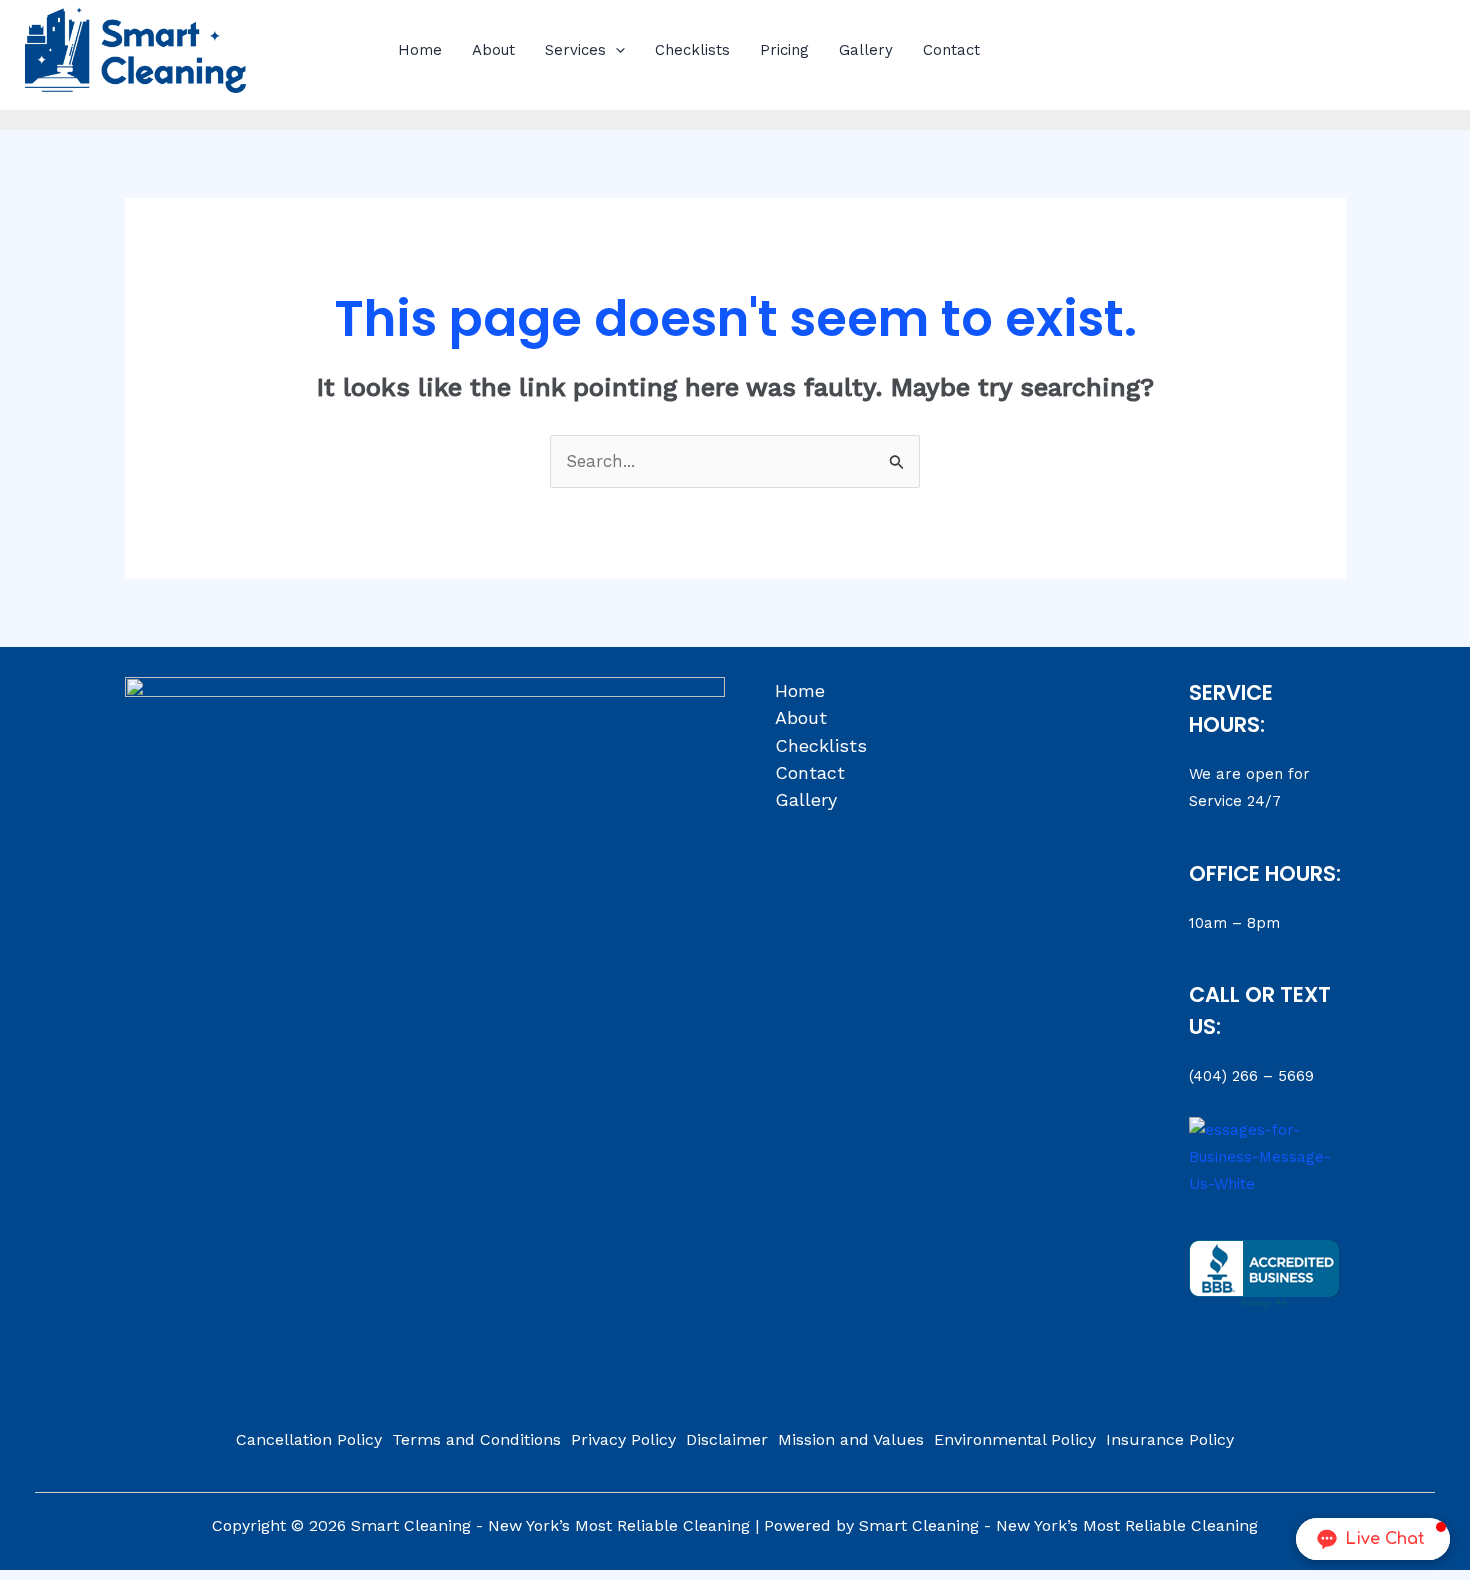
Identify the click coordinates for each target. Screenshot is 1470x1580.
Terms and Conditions (476, 1439)
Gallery (866, 50)
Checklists (692, 50)
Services (575, 50)
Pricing (784, 50)
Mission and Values (851, 1439)
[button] (615, 50)
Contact (951, 50)
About (493, 50)
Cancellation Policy (309, 1439)
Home (420, 50)
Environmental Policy (1015, 1439)
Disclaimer (727, 1439)
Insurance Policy (1170, 1439)
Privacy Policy (623, 1439)
